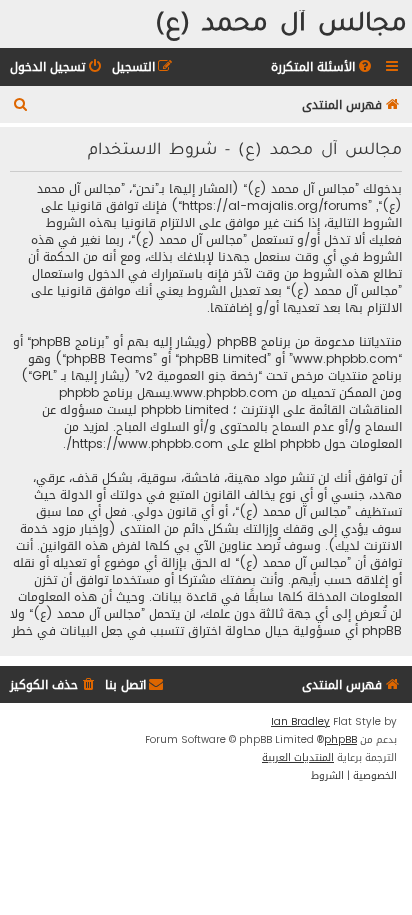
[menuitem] (323, 67)
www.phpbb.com (225, 393)
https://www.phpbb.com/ (144, 444)
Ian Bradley (300, 722)
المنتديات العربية (298, 758)
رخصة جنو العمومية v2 (198, 376)
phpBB (340, 740)
